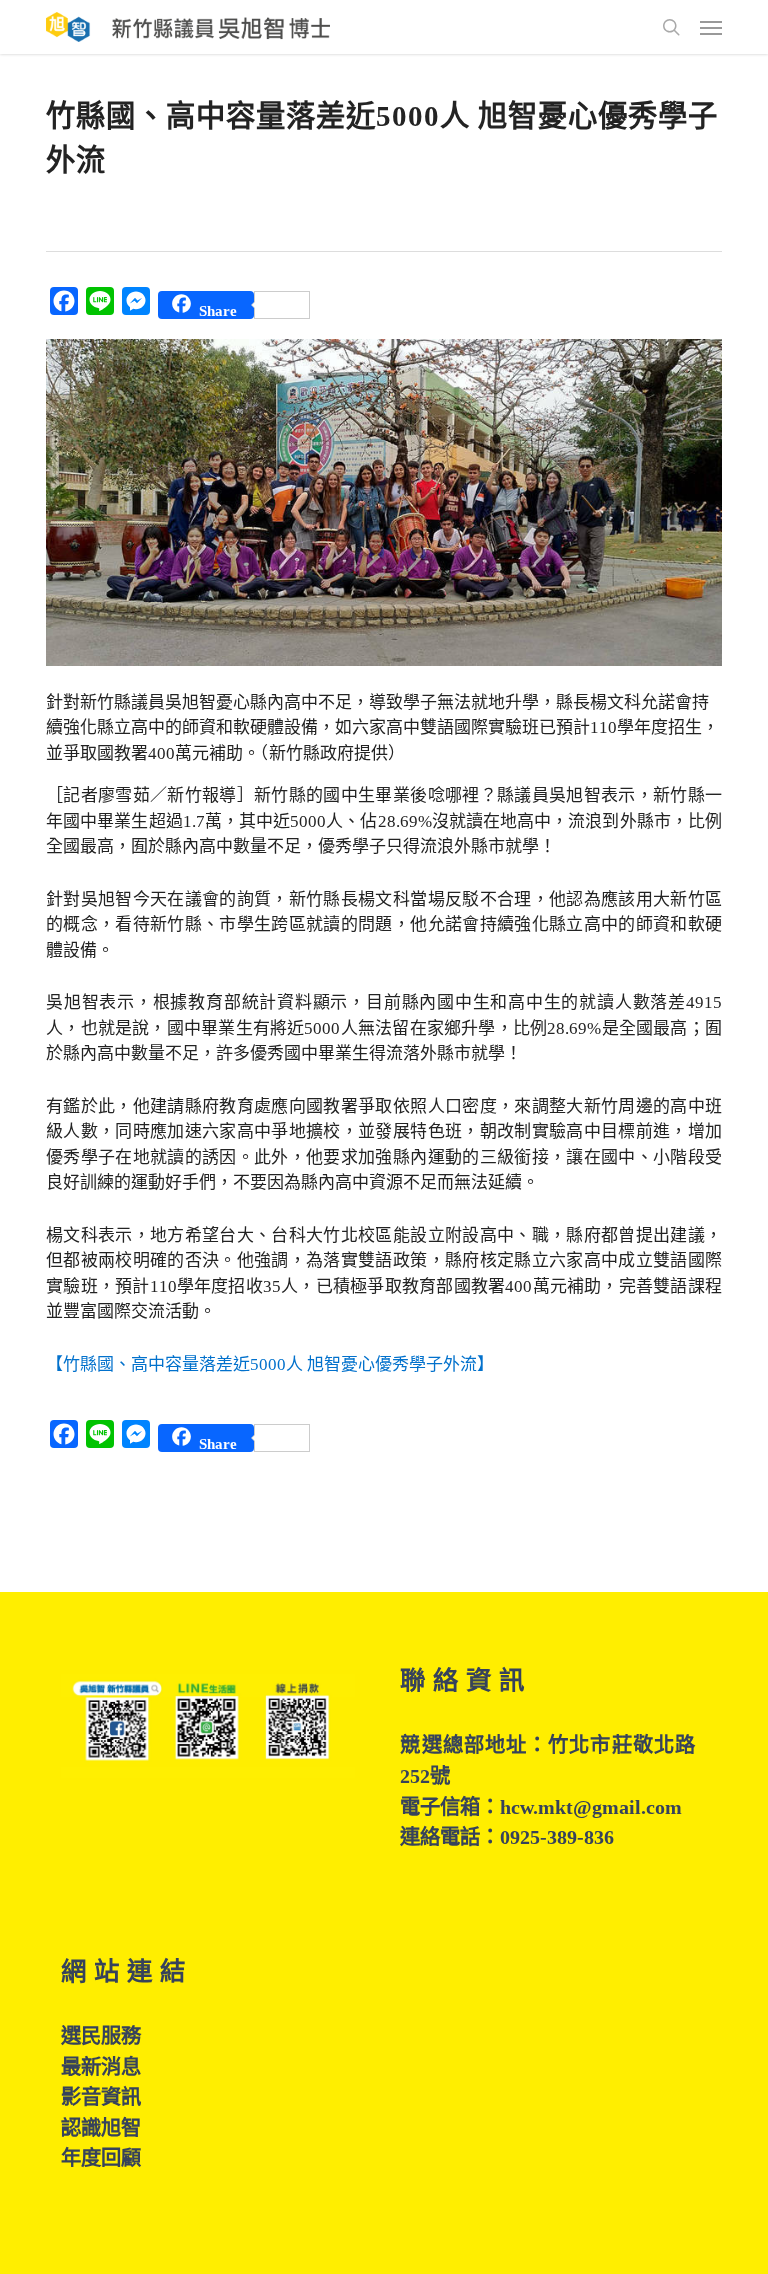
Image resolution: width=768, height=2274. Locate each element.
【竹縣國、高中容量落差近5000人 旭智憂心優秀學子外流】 (270, 1364)
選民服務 (101, 2036)
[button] (711, 27)
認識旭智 (101, 2128)
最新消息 (101, 2067)
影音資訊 (101, 2097)
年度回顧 (101, 2158)
